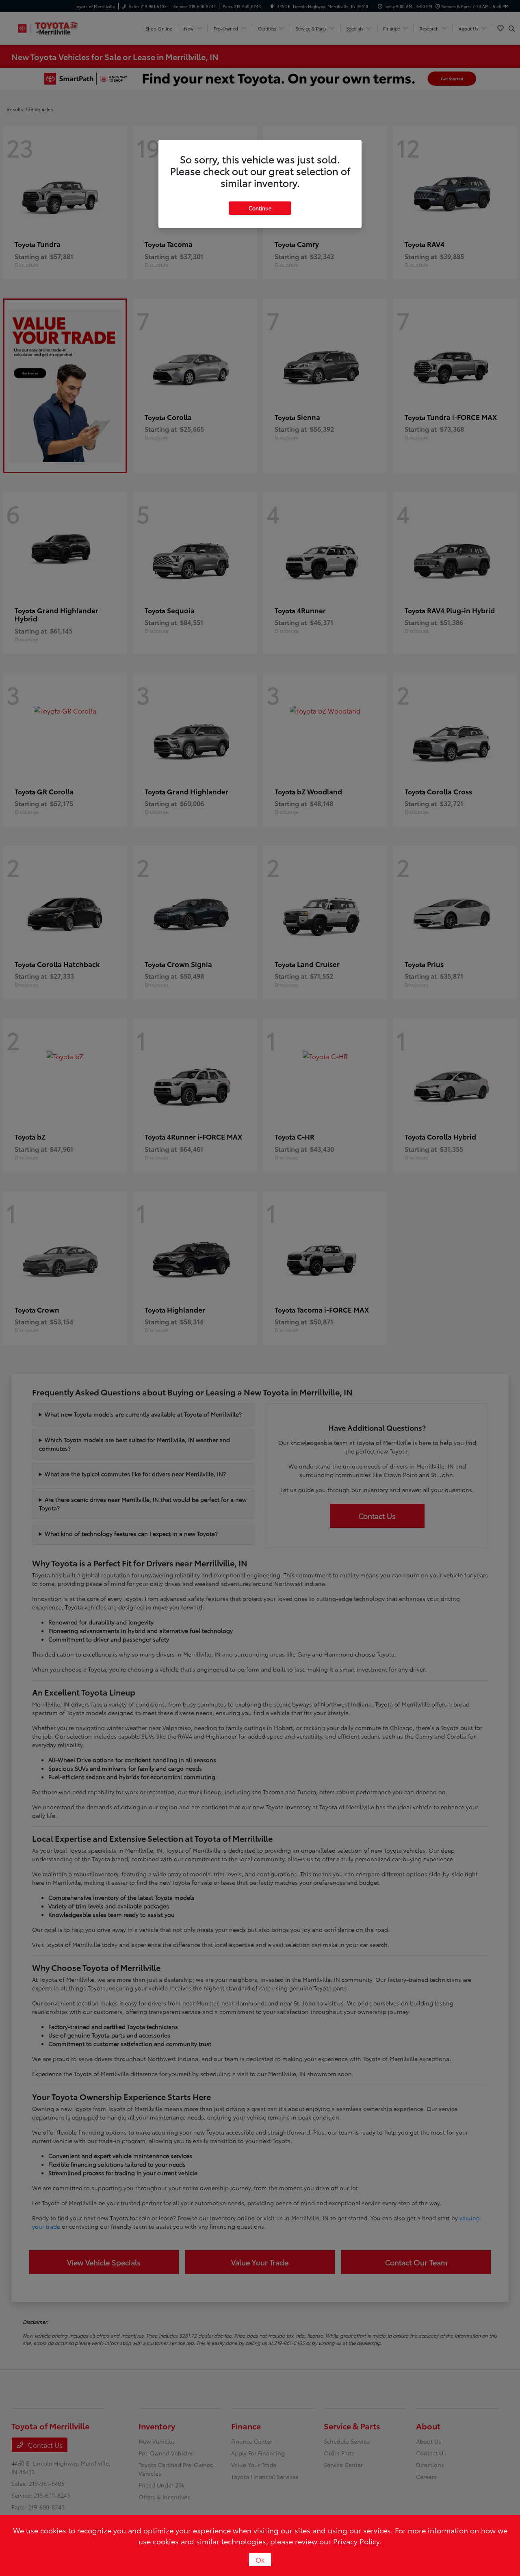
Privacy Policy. (357, 2541)
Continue (260, 208)
